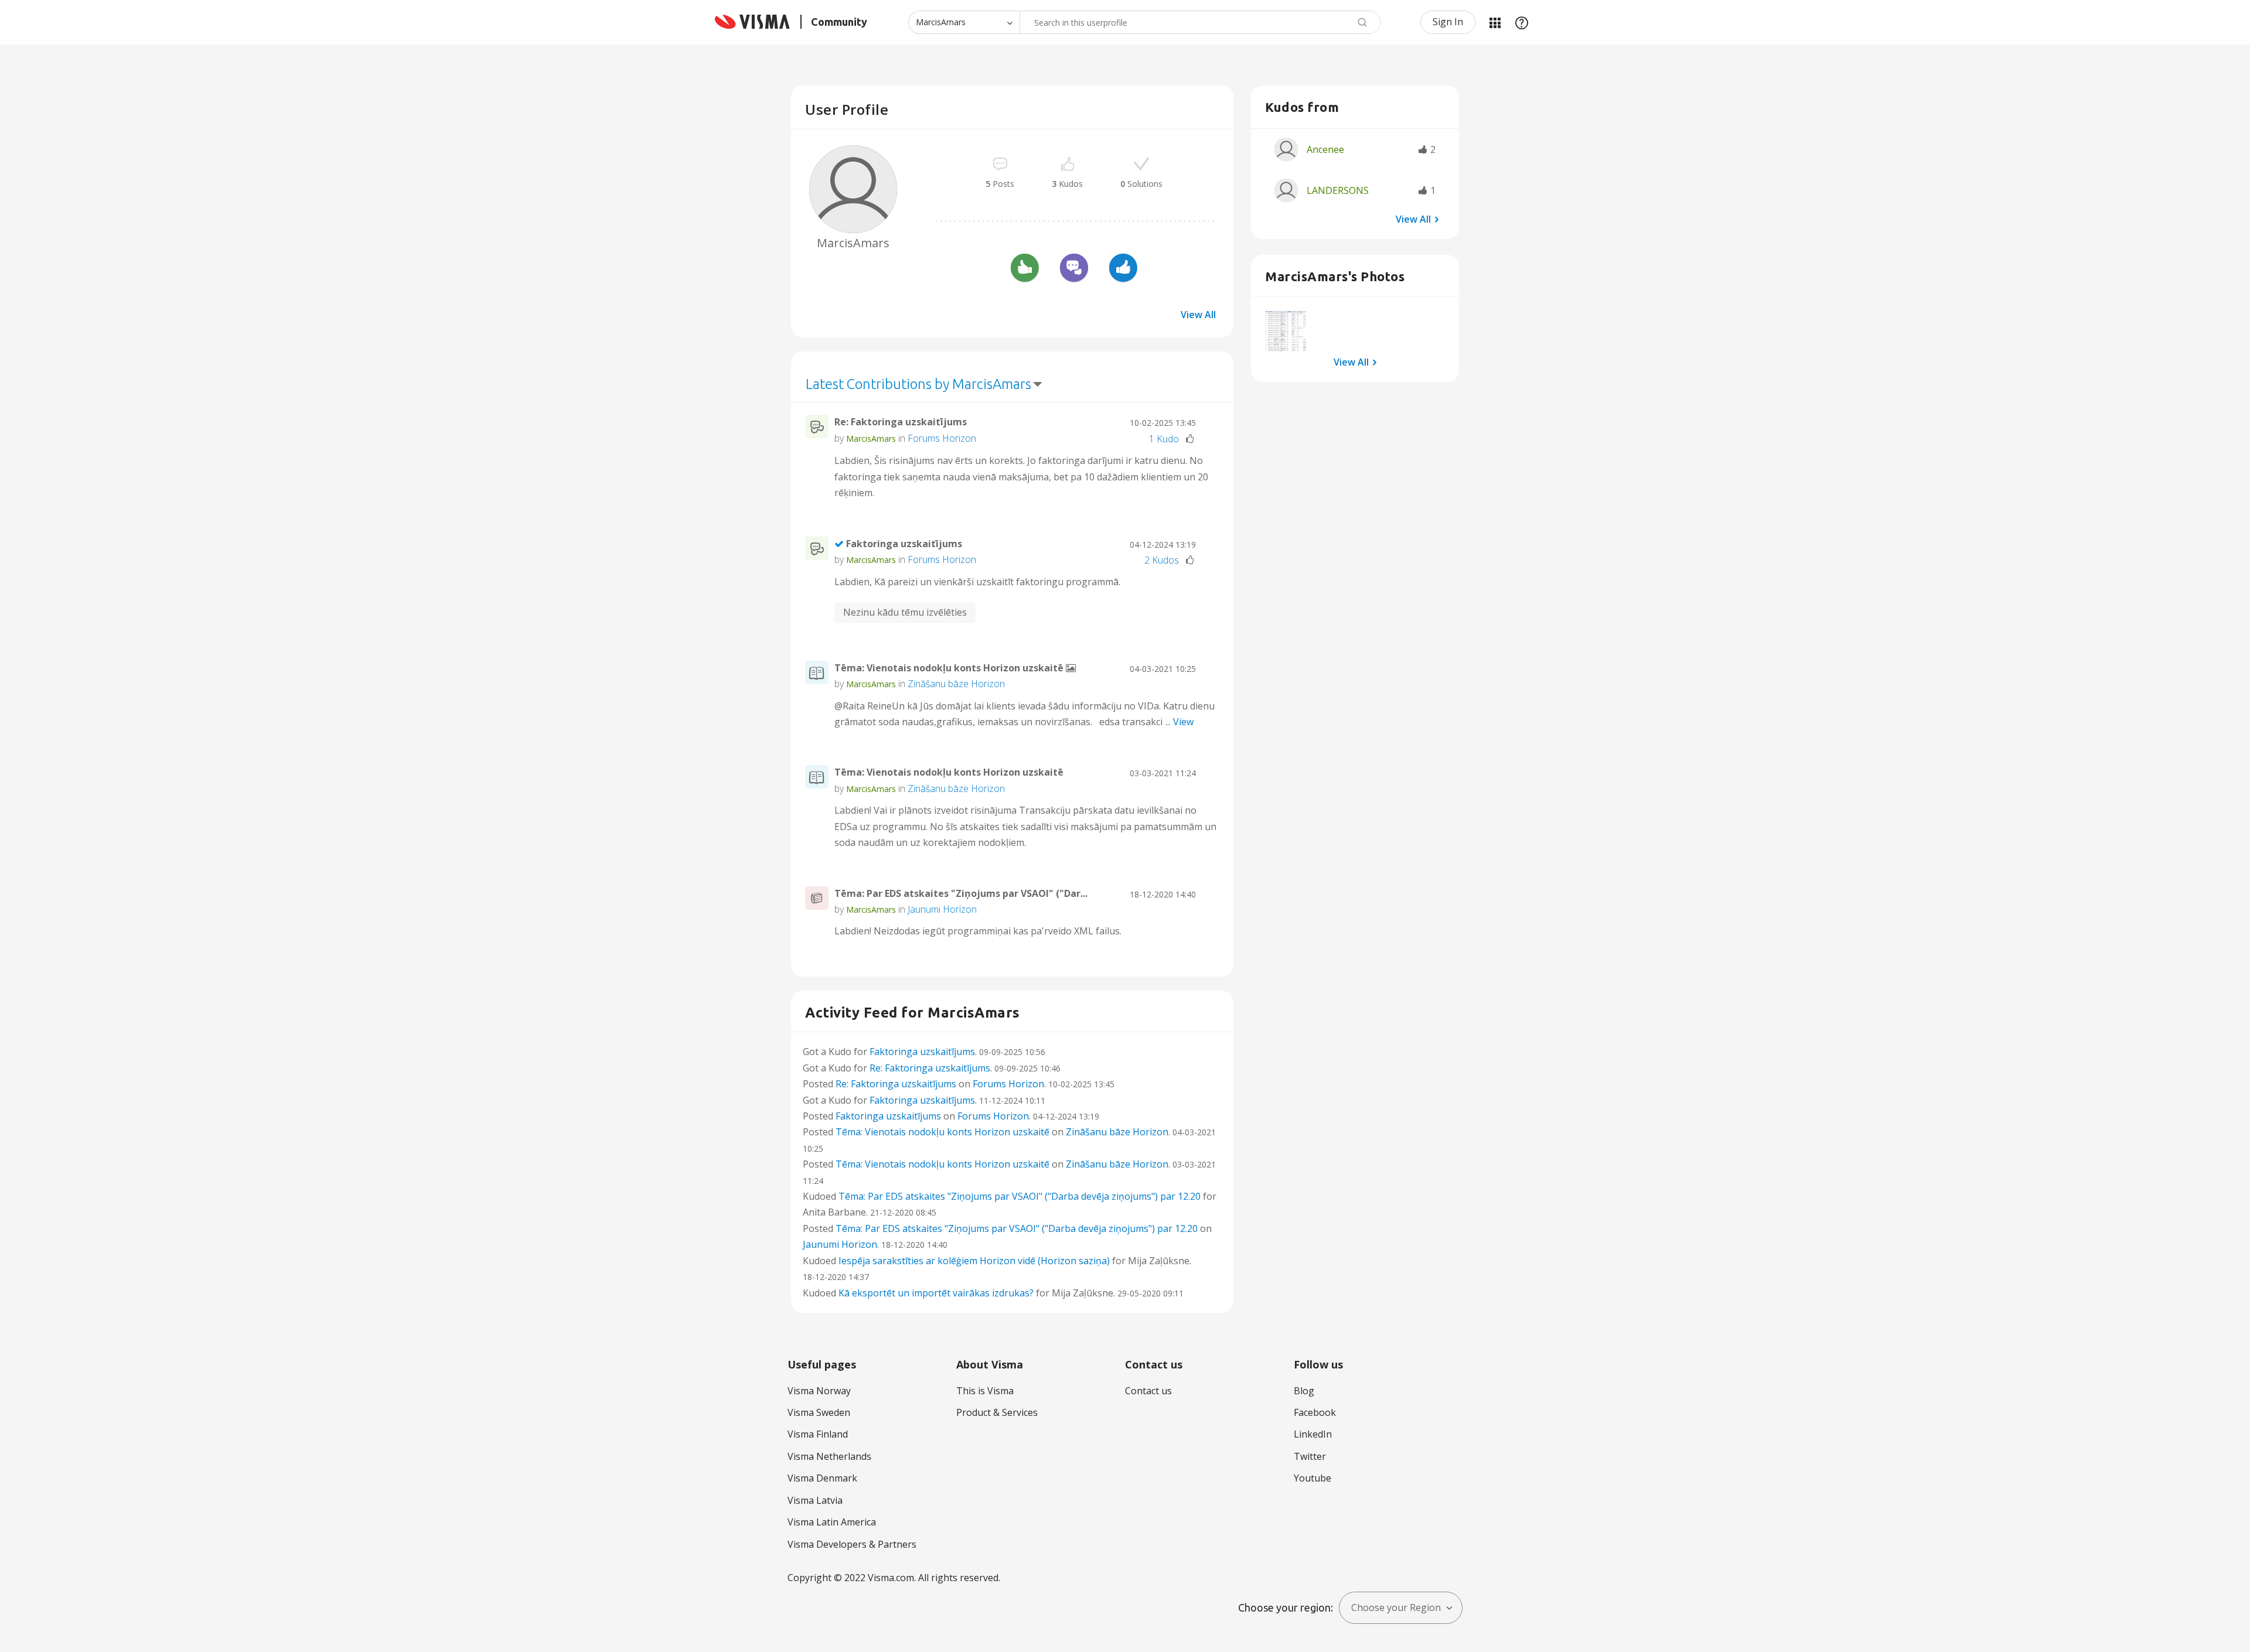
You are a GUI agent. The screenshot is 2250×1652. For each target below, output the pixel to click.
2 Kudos (1162, 560)
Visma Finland (818, 1434)
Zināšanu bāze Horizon (956, 684)
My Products (1495, 22)
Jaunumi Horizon (942, 909)
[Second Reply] (1074, 269)
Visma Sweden (819, 1412)
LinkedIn (1313, 1434)
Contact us (1148, 1391)
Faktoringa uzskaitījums (904, 544)
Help (1522, 22)
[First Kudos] (1025, 269)
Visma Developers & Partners (852, 1544)
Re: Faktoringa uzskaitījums (901, 422)
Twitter (1310, 1456)
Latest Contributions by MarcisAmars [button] (918, 384)
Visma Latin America (832, 1522)
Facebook (1315, 1412)
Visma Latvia (815, 1500)
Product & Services (997, 1412)
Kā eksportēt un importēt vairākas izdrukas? (936, 1293)
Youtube (1312, 1478)
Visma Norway (819, 1391)
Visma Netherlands (829, 1456)
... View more (1192, 493)
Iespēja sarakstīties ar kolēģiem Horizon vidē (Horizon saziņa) (974, 1261)
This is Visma (985, 1391)
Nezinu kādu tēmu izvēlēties (905, 612)
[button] (1286, 331)
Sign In (1448, 22)
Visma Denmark (822, 1478)
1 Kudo (1164, 439)
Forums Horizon (942, 438)
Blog (1304, 1391)
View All (1198, 315)
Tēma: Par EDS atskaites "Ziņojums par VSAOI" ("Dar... (961, 893)
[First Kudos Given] (1123, 269)
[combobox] (1200, 22)
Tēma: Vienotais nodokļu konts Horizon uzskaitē (950, 668)
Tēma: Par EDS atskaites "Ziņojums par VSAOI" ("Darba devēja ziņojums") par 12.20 (1020, 1196)
